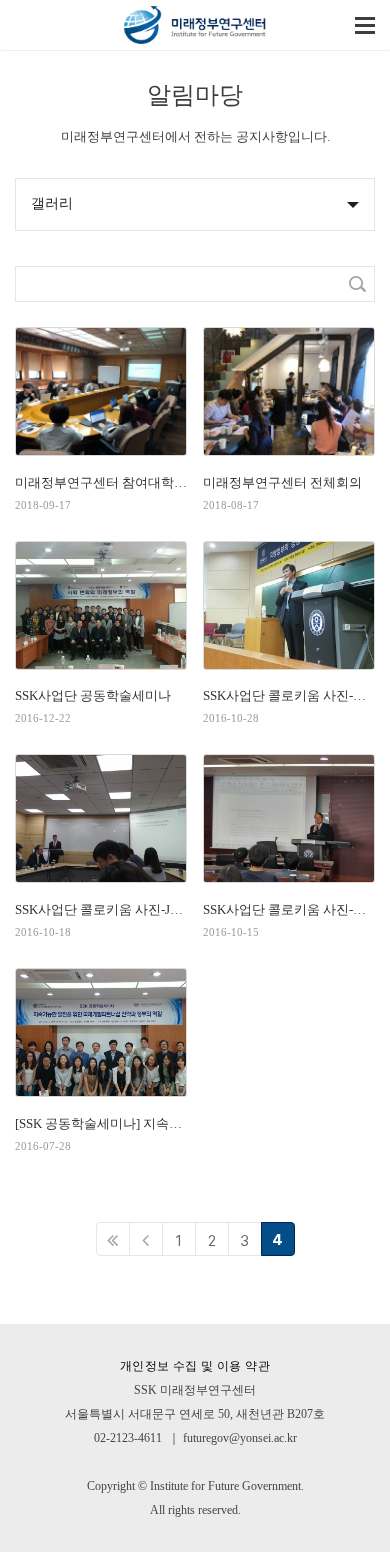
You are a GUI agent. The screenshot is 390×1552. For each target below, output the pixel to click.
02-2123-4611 (128, 1438)
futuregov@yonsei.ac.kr (240, 1438)
